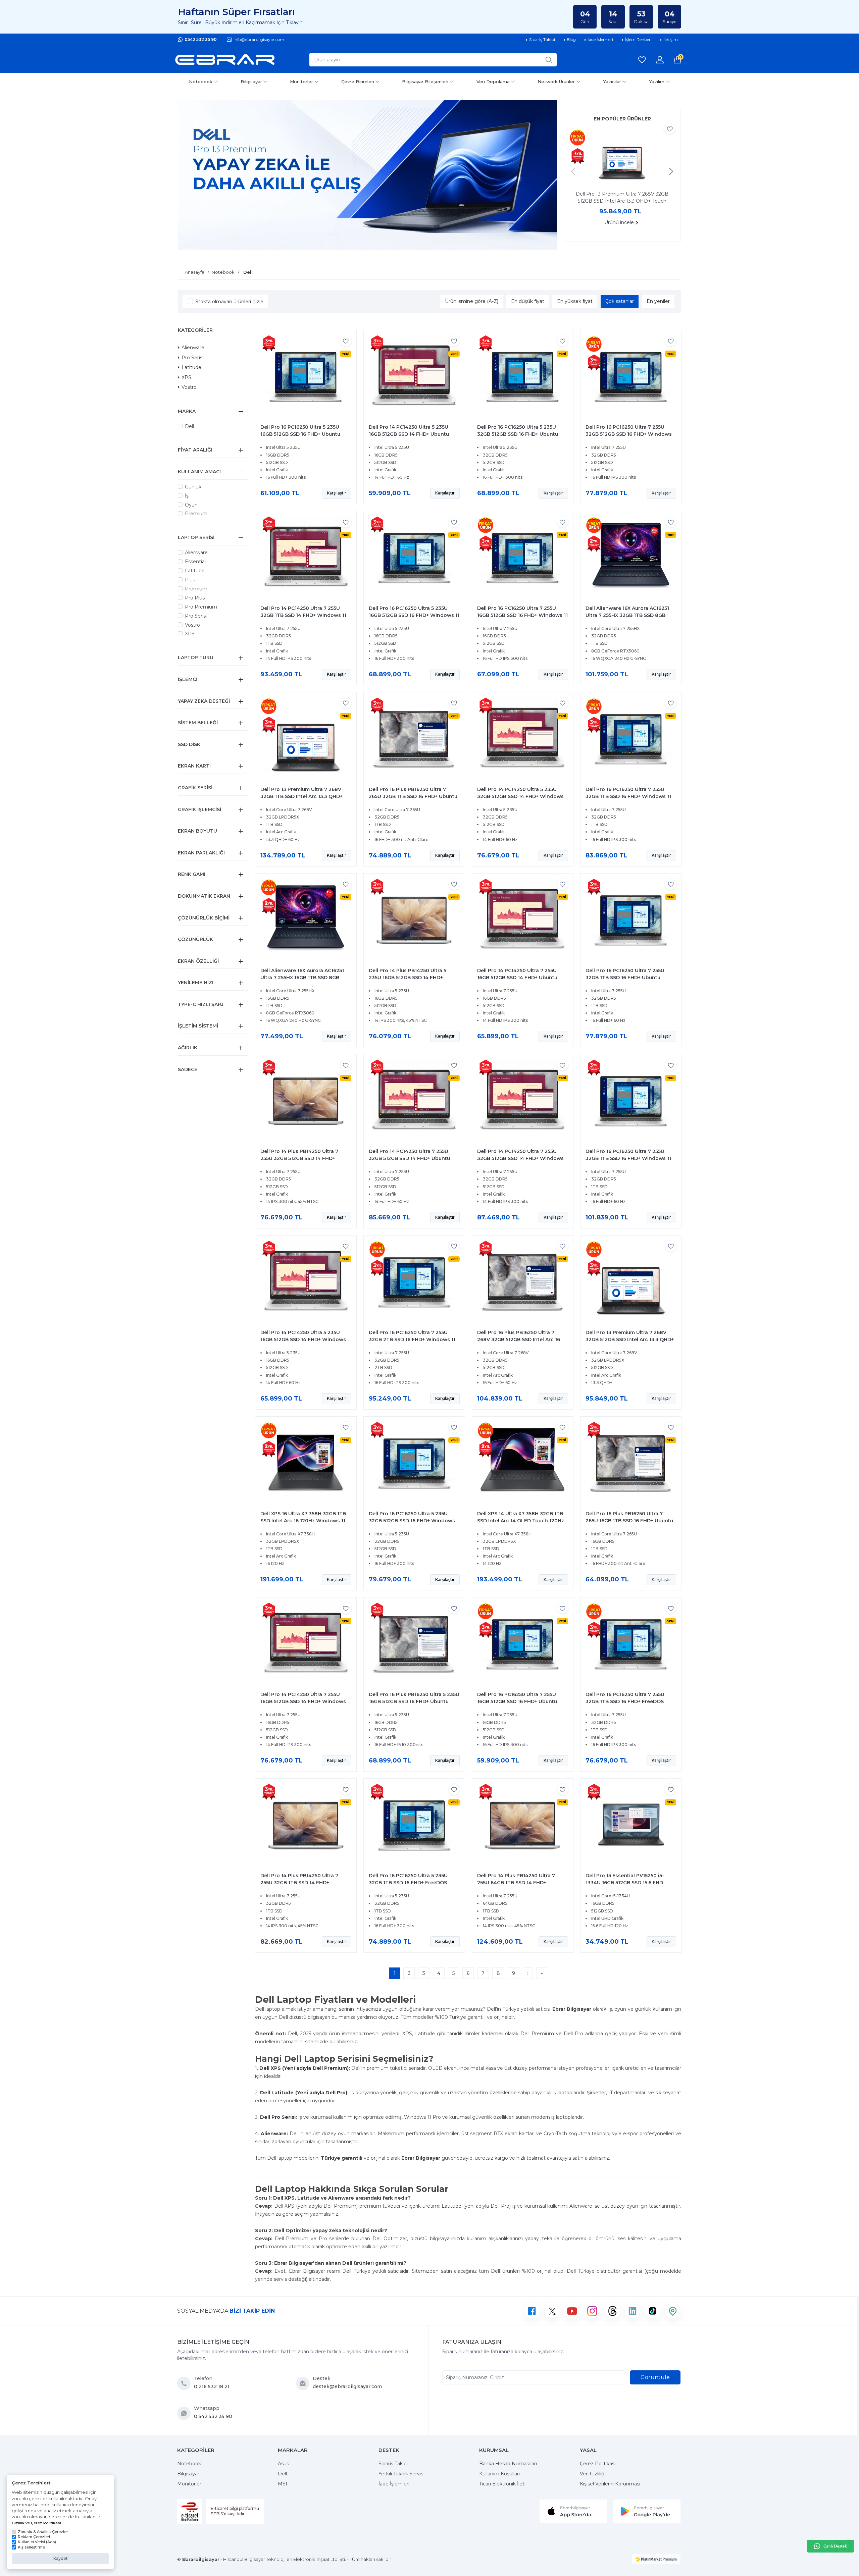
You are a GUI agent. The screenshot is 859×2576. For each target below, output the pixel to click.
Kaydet (61, 2558)
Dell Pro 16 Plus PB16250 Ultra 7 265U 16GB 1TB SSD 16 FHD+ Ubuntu (629, 1517)
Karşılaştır (337, 493)
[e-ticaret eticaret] (656, 2559)
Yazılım (657, 82)
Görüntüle (655, 2377)
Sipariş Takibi (393, 2464)
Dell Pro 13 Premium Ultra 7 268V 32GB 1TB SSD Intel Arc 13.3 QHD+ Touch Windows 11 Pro (301, 796)
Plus (190, 580)
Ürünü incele (619, 222)
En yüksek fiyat (575, 301)
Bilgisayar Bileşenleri (425, 82)
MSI (283, 2484)
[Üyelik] (660, 60)
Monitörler (301, 82)
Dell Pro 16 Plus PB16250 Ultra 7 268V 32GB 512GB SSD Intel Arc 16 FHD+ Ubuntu (519, 1339)
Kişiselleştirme (31, 2547)
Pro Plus (195, 598)
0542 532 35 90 (201, 39)
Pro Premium (201, 607)
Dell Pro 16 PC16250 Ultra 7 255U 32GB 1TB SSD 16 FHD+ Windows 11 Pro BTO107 (628, 796)
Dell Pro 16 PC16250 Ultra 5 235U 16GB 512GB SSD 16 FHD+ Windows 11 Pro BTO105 (414, 615)
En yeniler (658, 301)
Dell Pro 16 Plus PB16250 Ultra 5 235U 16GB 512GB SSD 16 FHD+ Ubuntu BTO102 (414, 1701)
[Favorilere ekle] (670, 129)
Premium (196, 514)
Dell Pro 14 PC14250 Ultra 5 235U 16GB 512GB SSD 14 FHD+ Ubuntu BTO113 (409, 434)
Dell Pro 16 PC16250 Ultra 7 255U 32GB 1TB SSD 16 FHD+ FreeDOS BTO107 (625, 1701)
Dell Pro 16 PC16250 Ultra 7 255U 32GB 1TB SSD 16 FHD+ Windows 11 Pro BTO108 (628, 1158)
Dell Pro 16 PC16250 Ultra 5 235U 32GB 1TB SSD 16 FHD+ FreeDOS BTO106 (408, 1883)
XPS (186, 377)
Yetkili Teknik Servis (401, 2474)
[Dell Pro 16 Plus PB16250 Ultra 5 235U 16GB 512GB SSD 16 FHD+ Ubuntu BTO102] (414, 1644)
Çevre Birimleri (358, 82)
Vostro (189, 387)
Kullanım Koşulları (499, 2474)
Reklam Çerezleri (34, 2537)
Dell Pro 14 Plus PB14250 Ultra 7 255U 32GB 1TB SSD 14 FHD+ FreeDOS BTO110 (299, 1883)
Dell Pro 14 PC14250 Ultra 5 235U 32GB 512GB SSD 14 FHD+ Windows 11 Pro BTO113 (520, 796)
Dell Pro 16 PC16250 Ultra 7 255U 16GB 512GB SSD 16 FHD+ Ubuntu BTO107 (517, 1701)
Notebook (201, 82)
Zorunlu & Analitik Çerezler (43, 2532)
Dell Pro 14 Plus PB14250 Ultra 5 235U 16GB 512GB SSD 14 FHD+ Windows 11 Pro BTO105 (408, 978)
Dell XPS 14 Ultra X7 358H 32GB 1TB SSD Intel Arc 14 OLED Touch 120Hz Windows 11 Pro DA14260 (521, 1521)
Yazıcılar (612, 82)
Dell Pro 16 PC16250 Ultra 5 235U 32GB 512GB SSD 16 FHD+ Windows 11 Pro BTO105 (412, 1521)
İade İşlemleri (394, 2484)
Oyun (191, 505)
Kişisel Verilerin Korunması (610, 2484)
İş (187, 496)
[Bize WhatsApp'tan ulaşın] (186, 2413)
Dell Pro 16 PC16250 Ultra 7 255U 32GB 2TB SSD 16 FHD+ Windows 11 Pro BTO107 (412, 1339)
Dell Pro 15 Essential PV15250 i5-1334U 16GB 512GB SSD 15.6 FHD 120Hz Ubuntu (625, 1883)
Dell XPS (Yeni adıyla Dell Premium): (305, 2068)
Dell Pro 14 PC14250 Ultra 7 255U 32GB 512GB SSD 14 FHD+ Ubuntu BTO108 (409, 1158)
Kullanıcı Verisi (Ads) (37, 2542)
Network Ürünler (556, 82)
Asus (283, 2464)
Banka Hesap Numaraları (508, 2464)
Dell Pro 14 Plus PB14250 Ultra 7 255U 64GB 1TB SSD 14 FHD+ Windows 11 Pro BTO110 (516, 1883)
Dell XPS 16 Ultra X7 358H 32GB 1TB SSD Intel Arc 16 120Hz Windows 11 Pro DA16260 (303, 1521)
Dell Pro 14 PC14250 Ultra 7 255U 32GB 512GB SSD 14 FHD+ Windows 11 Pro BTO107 (520, 1158)
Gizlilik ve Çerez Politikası (36, 2523)
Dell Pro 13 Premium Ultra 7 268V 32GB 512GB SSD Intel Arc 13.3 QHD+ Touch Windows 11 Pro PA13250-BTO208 (622, 198)
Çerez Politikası (598, 2464)
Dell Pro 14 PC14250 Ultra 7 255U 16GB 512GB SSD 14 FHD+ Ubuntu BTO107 (517, 978)
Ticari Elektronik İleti (502, 2484)
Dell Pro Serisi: (279, 2117)
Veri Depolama (493, 82)
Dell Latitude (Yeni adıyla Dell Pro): (304, 2093)
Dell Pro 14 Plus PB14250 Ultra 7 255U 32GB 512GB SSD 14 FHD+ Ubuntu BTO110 (299, 1158)
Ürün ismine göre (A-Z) (472, 301)
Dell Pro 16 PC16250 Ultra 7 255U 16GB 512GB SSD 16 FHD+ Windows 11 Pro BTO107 (522, 615)
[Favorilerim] (642, 60)
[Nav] (573, 171)
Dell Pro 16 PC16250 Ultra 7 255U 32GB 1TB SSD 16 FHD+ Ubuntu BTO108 (625, 978)
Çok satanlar (620, 301)
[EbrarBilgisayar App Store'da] (573, 2511)
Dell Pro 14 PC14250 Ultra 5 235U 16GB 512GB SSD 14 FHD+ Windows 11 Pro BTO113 (303, 1339)
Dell (189, 426)
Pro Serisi (192, 358)
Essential (195, 562)
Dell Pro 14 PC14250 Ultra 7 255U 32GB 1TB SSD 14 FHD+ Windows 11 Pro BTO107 (303, 615)
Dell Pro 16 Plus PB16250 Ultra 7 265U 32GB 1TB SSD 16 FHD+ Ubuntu (413, 793)
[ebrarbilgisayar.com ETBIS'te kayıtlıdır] (190, 2511)
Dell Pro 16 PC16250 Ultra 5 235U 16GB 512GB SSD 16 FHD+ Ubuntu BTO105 (300, 434)
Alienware (193, 348)
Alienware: (274, 2134)
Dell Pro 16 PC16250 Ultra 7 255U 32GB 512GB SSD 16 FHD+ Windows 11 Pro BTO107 (629, 434)
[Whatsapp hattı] (830, 2546)
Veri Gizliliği (593, 2474)
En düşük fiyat (528, 301)
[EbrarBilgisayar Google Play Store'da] (647, 2511)
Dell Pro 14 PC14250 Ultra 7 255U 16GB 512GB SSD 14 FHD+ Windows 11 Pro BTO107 (303, 1701)
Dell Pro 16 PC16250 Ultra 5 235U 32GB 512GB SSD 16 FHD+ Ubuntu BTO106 (518, 434)
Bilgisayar (251, 82)
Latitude (191, 367)
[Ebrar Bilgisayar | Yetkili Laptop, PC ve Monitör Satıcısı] (225, 60)
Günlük (193, 487)
